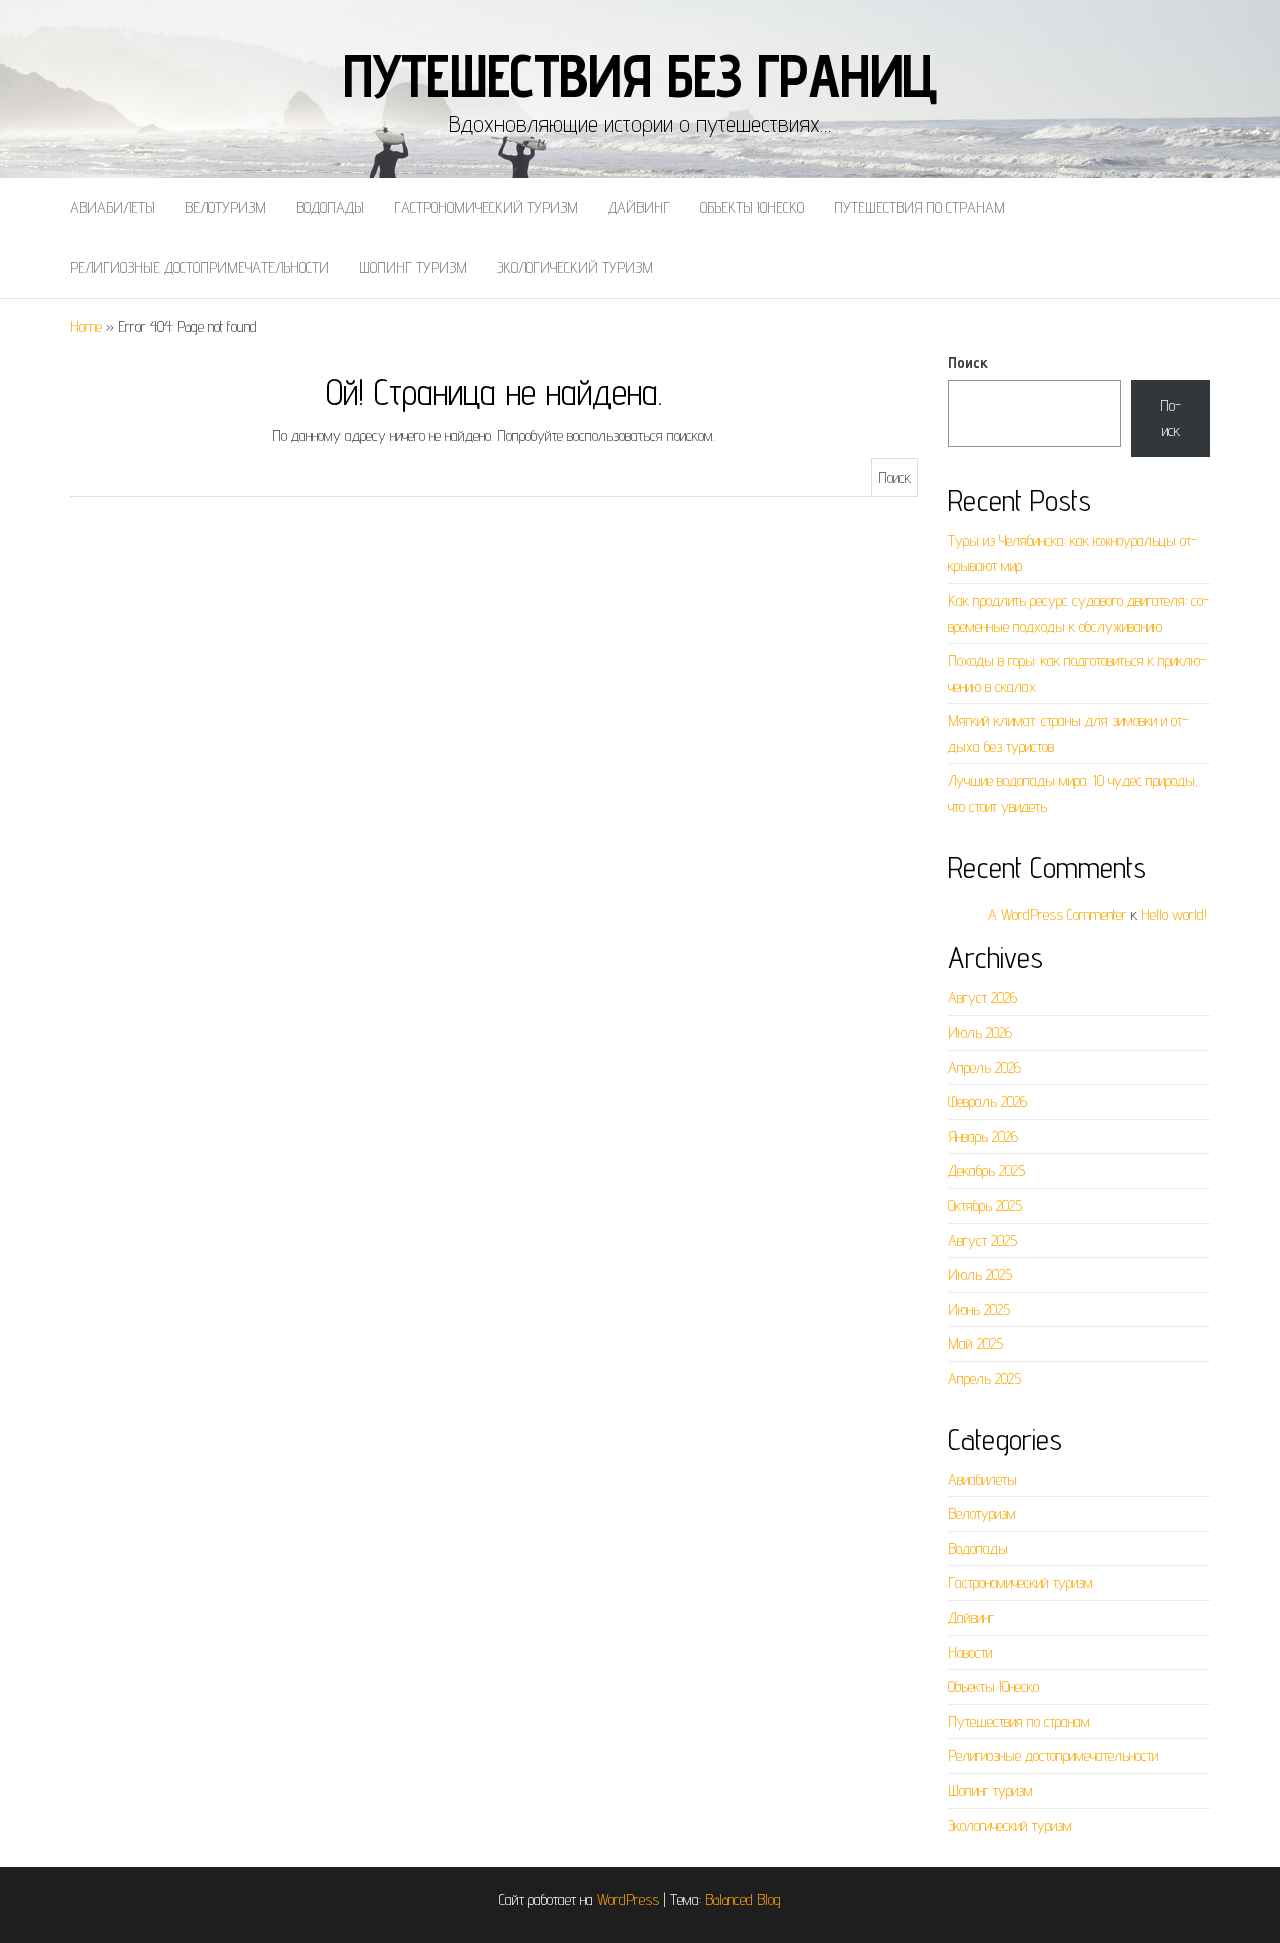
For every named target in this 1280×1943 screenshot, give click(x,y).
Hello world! (1174, 914)
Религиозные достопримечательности (199, 267)
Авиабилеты (112, 207)
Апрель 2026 (984, 1067)
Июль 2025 (980, 1274)
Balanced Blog (743, 1899)
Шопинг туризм (413, 267)
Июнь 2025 (979, 1309)
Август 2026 (982, 997)
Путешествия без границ (640, 75)
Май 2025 (975, 1343)
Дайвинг (639, 207)
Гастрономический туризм (486, 207)
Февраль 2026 (987, 1101)
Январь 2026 (983, 1136)
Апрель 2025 (984, 1378)
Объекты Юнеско (752, 207)
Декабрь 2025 (986, 1170)
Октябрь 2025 (985, 1205)
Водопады (330, 207)
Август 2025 (982, 1240)
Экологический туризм (575, 267)
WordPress (628, 1899)
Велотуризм (225, 207)
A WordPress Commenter (1057, 914)
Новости (970, 1652)
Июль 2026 (980, 1032)
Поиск (968, 362)
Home (86, 326)
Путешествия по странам (919, 207)
